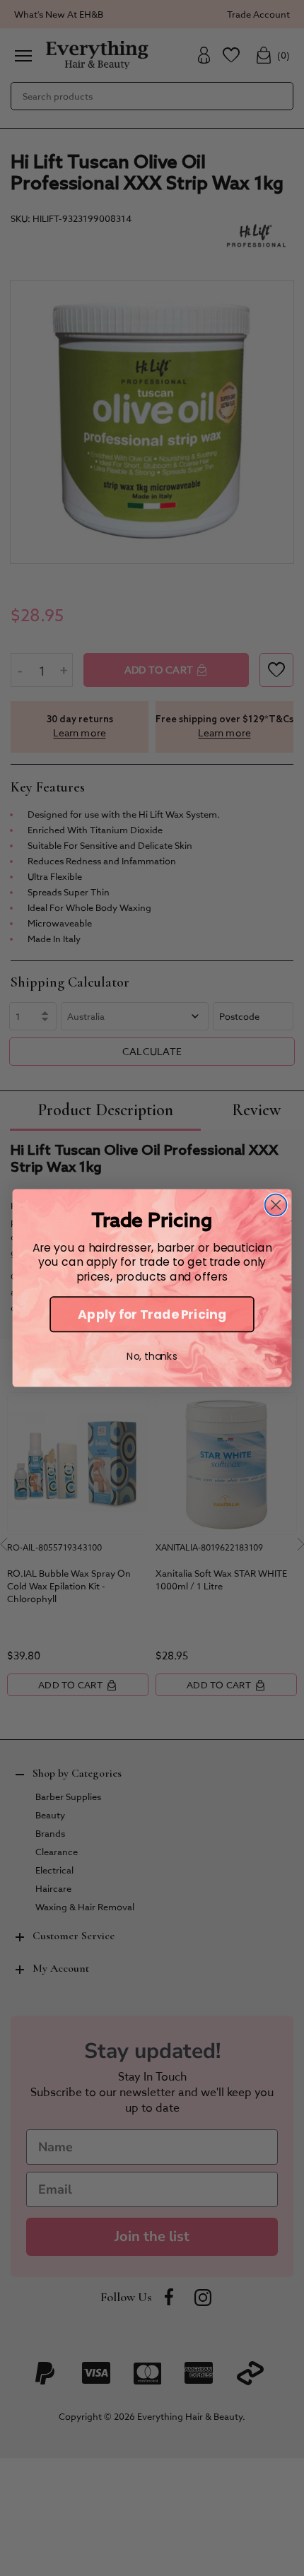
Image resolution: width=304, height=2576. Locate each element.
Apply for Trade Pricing (152, 1315)
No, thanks (152, 1356)
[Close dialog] (276, 1205)
